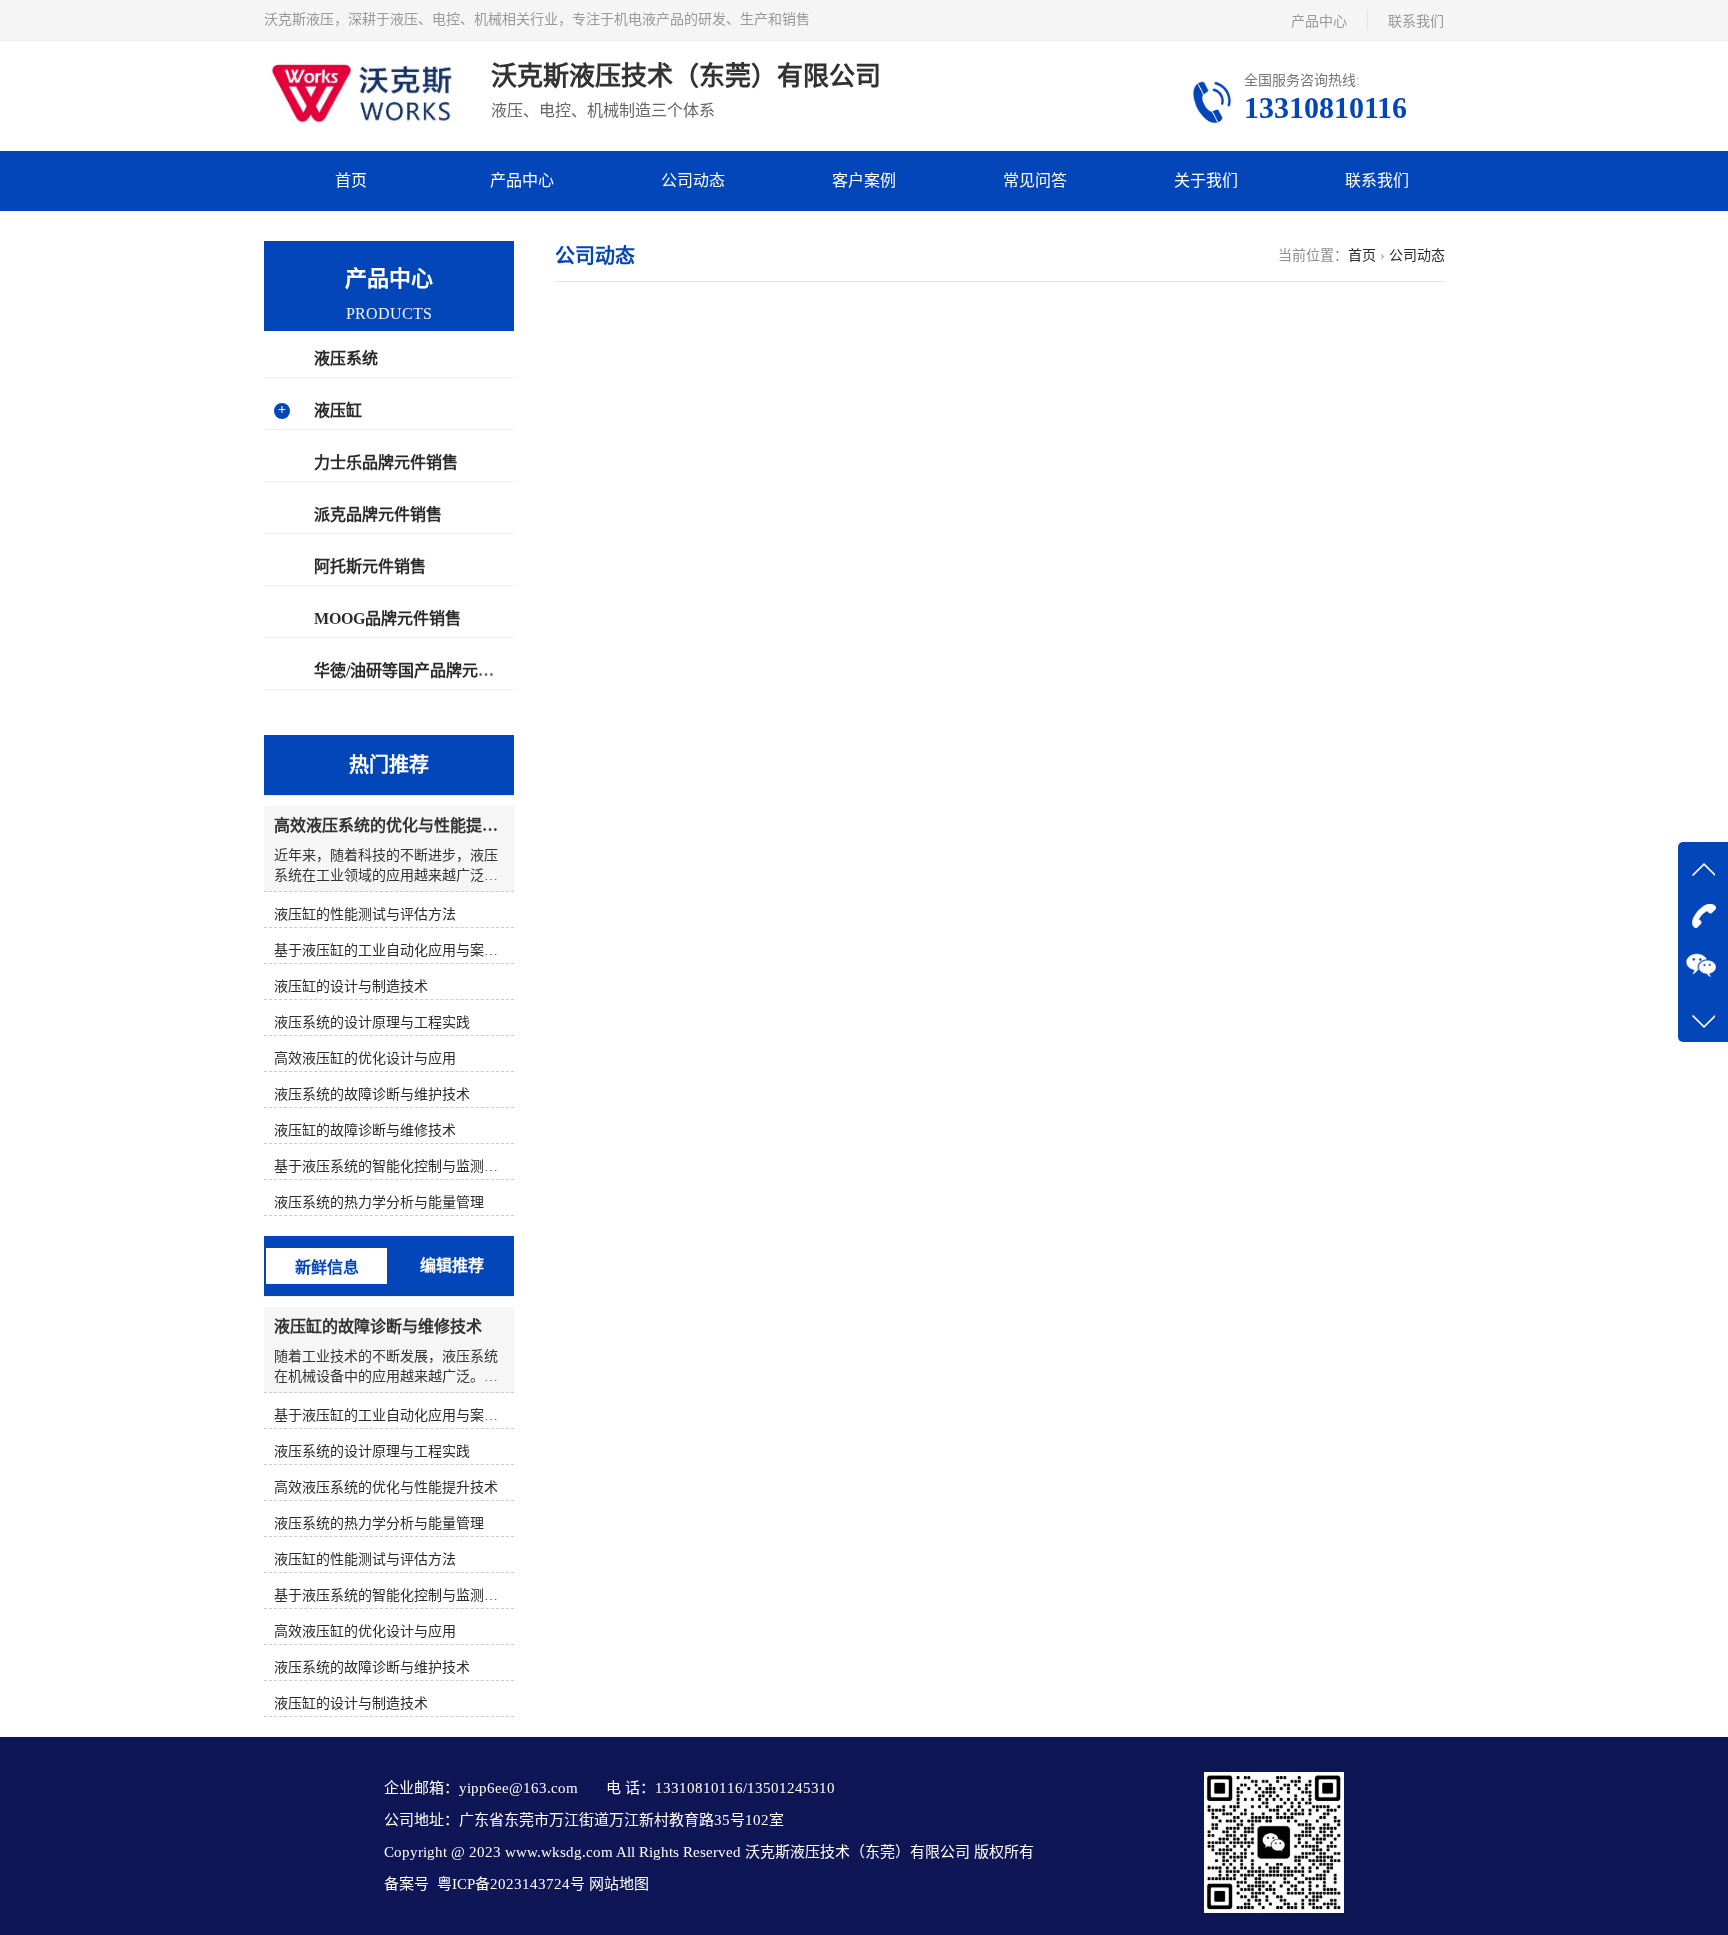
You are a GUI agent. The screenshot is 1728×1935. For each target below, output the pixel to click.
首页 (351, 180)
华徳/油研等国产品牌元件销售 (420, 670)
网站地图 (617, 1884)
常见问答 (1035, 180)
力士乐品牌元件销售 (386, 462)
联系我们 (1416, 21)
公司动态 (693, 180)
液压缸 (338, 410)
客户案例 (864, 180)
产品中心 (1319, 21)
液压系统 (346, 358)
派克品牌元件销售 (378, 514)
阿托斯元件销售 (370, 566)
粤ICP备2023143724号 (509, 1884)
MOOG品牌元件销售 (387, 618)
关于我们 (1206, 180)
